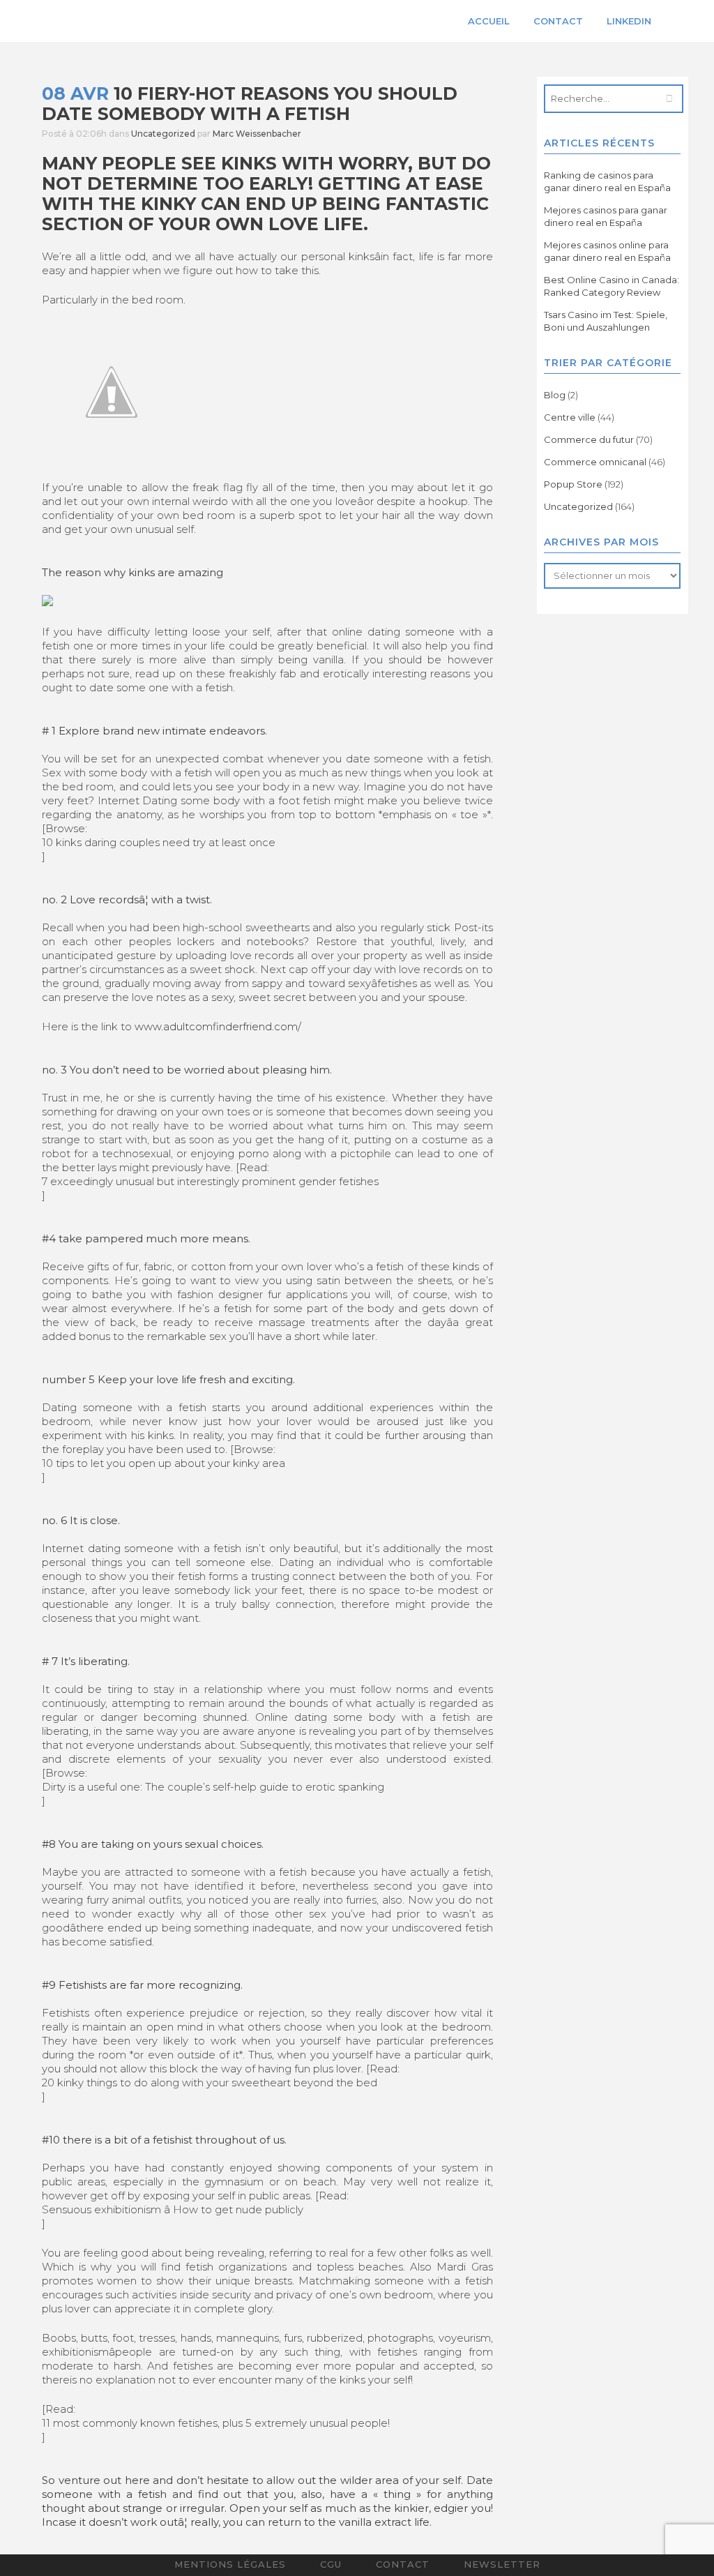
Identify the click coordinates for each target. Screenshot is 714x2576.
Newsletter (502, 2564)
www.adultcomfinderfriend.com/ (218, 1026)
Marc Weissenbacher (257, 134)
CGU (331, 2564)
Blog (555, 395)
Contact (403, 2564)
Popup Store (573, 484)
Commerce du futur (589, 439)
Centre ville (570, 417)
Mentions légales (230, 2564)
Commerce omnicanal (595, 462)
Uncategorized (163, 134)
